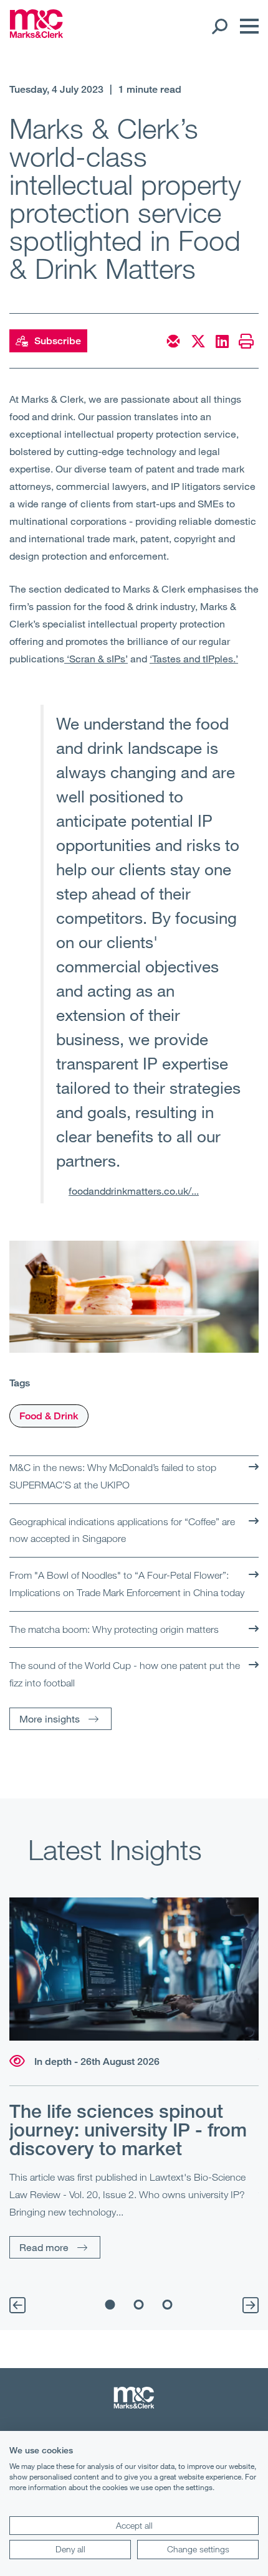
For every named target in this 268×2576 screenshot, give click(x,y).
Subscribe (58, 341)
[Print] (246, 341)
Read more (44, 2247)
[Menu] (246, 26)
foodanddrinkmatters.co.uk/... (134, 1191)
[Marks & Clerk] (36, 34)
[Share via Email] (173, 341)
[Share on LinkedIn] (222, 341)
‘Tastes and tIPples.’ (194, 658)
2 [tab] (139, 2305)
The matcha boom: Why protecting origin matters (114, 1629)
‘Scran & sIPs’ (96, 658)
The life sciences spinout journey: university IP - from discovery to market (128, 2130)
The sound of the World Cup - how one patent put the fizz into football (125, 1674)
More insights (50, 1718)
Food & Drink (49, 1416)
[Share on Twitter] (198, 341)
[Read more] (134, 1969)
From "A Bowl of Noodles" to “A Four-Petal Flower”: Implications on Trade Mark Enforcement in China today (127, 1584)
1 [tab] (110, 2305)
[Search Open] (219, 26)
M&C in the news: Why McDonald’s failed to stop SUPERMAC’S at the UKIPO (113, 1476)
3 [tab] (168, 2305)
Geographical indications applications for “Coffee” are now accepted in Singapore (122, 1530)
